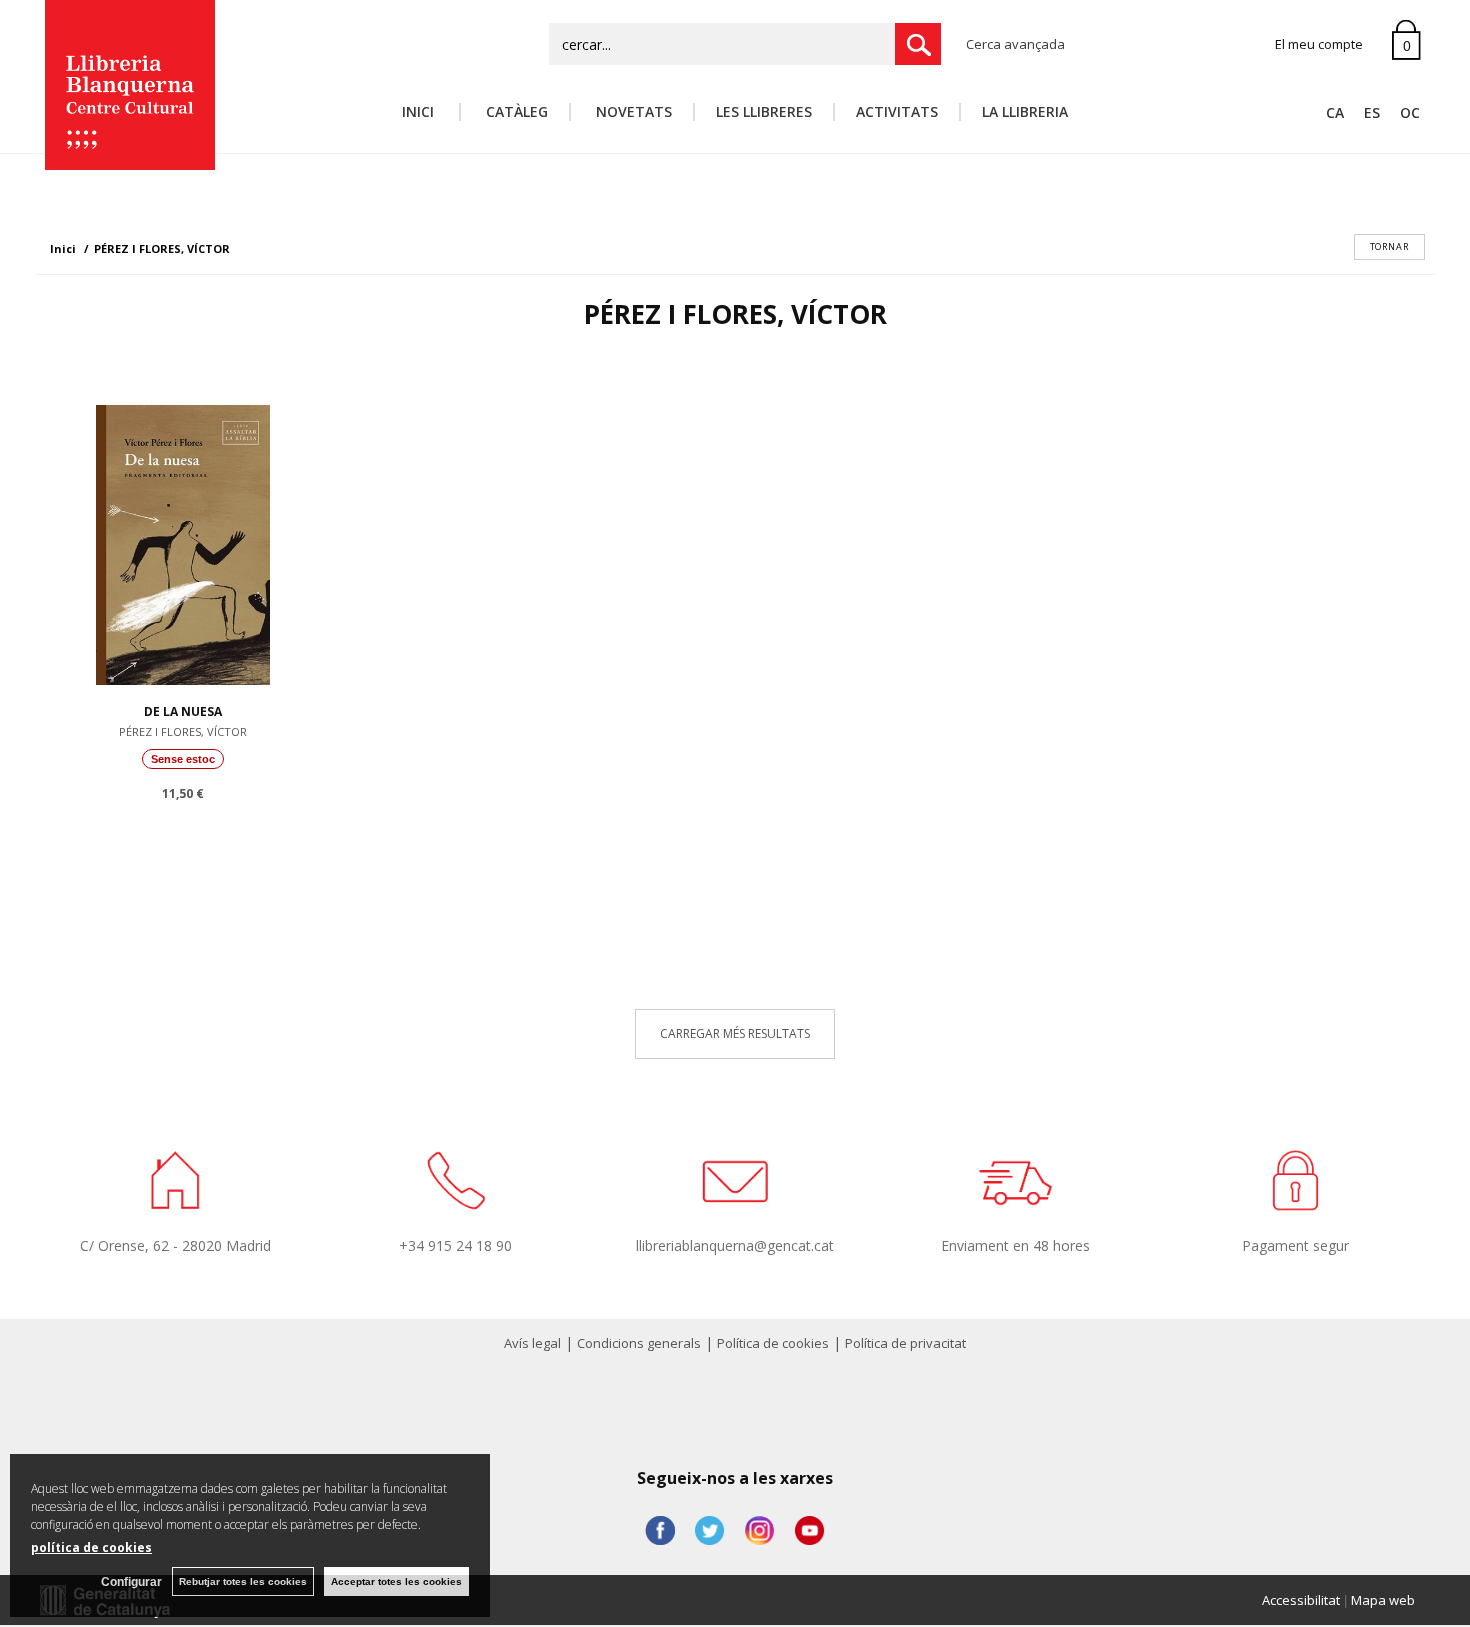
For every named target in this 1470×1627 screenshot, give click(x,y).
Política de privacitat (905, 1343)
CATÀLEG (515, 111)
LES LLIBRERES (764, 111)
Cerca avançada (1015, 44)
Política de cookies (773, 1343)
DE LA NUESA (183, 711)
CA (1335, 112)
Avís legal (532, 1343)
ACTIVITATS (897, 111)
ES (1372, 112)
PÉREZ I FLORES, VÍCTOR (183, 731)
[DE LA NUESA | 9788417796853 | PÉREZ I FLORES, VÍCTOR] (183, 540)
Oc (1410, 112)
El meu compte (1319, 44)
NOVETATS (632, 111)
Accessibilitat (1301, 1600)
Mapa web (1383, 1600)
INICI (420, 111)
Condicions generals (639, 1343)
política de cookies (91, 1547)
